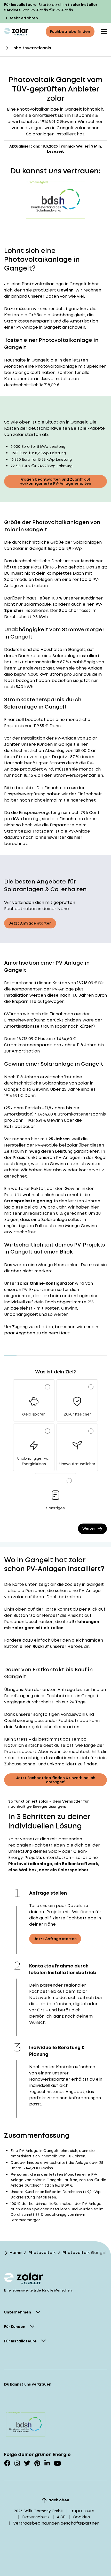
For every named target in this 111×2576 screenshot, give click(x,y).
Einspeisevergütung (25, 794)
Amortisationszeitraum (29, 1026)
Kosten (60, 983)
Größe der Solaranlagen (76, 542)
